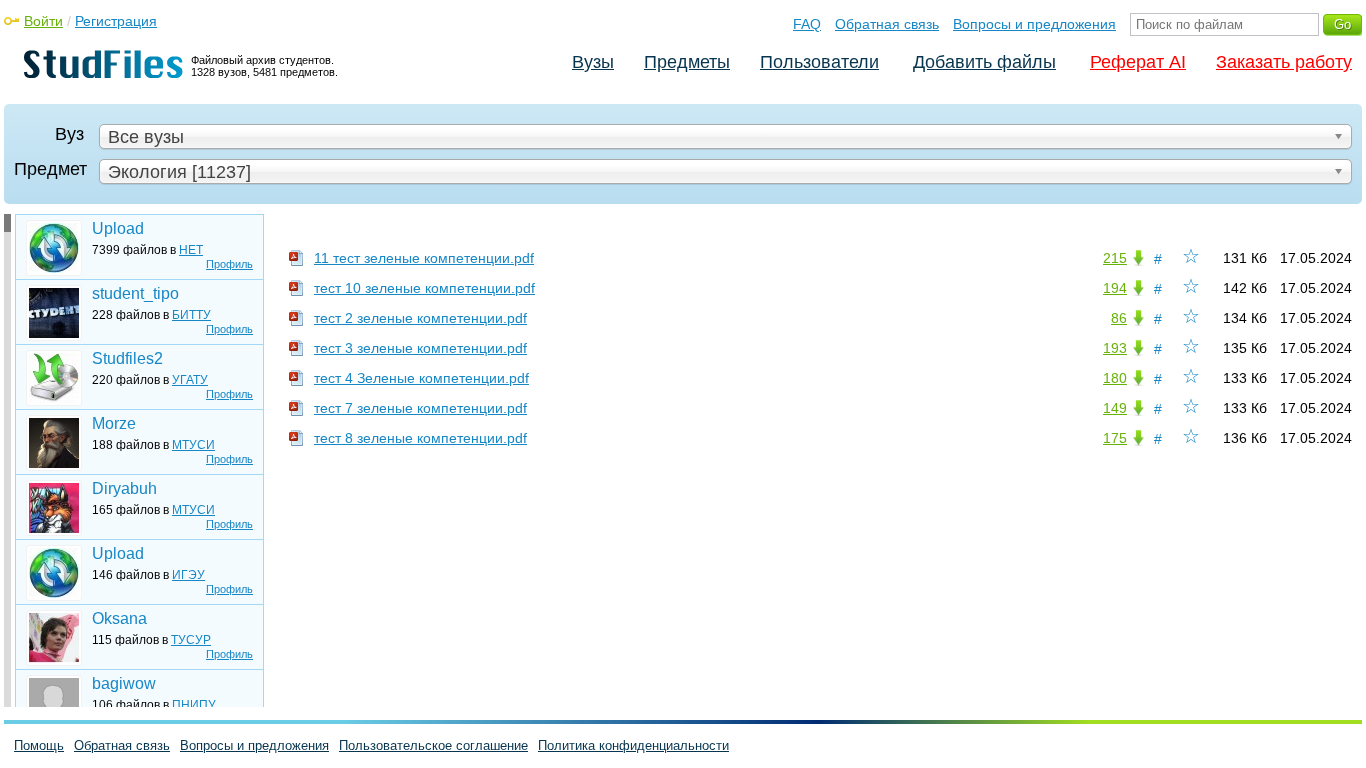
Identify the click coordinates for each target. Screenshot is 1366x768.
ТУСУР (191, 640)
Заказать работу (1284, 62)
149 (1115, 408)
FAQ (807, 24)
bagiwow (124, 683)
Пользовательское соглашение (433, 745)
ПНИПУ (194, 705)
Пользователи (819, 62)
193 (1115, 348)
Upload (118, 228)
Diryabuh (124, 488)
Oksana (119, 618)
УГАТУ (190, 380)
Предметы (687, 62)
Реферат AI (1138, 62)
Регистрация (116, 21)
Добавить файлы (984, 62)
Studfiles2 (127, 358)
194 (1115, 288)
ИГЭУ (188, 575)
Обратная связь (887, 24)
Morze (114, 423)
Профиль (229, 264)
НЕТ (191, 250)
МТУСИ (193, 445)
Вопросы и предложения (1034, 24)
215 (1115, 258)
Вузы (593, 62)
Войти (43, 21)
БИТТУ (191, 315)
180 (1115, 378)
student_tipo (135, 293)
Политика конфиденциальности (633, 745)
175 (1115, 438)
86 (1119, 318)
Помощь (39, 745)
